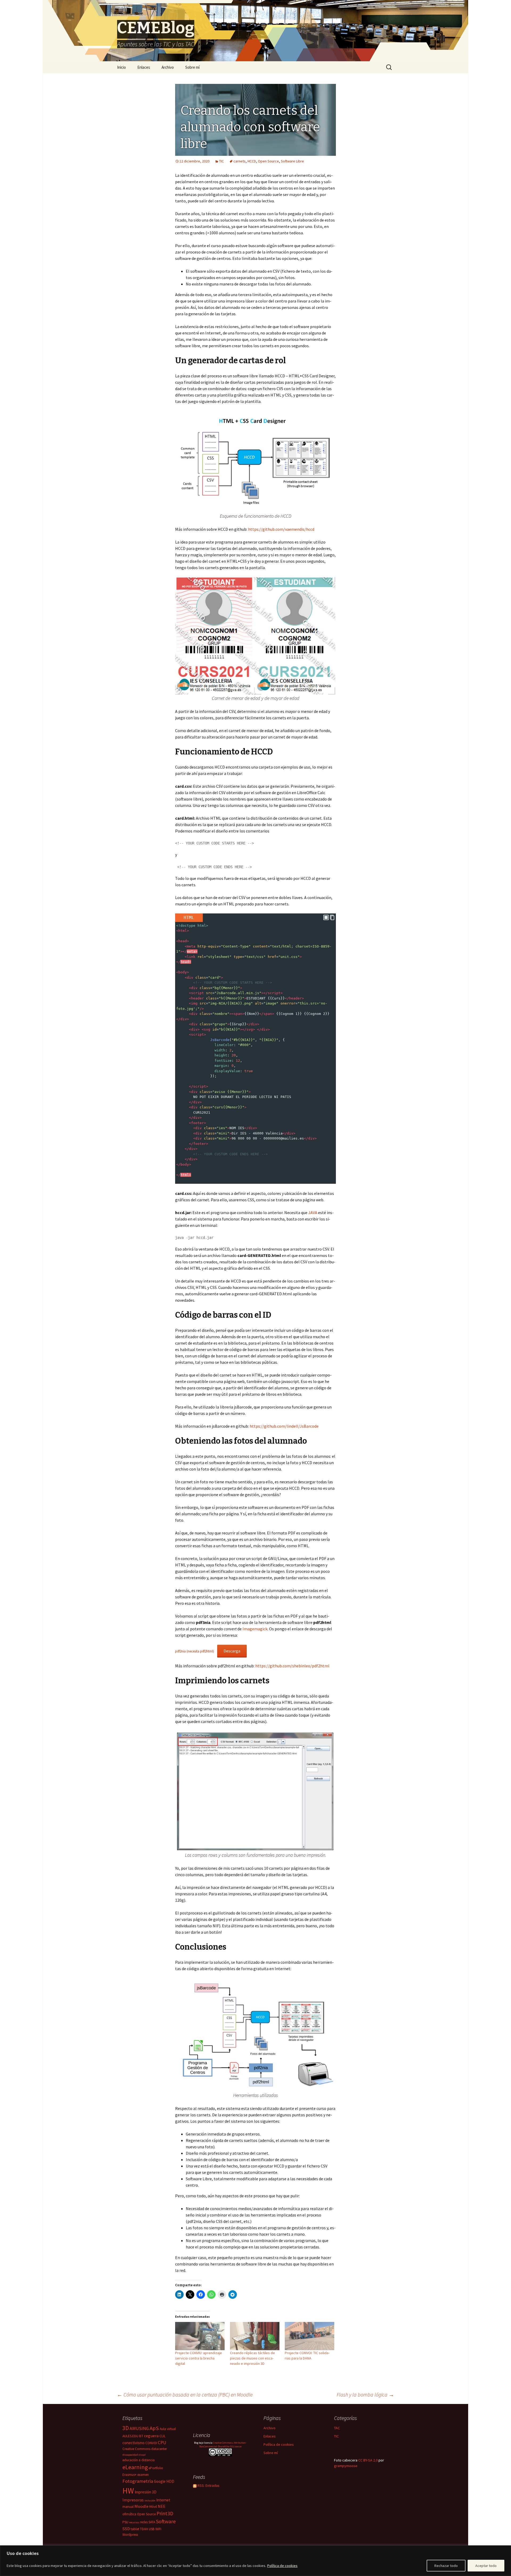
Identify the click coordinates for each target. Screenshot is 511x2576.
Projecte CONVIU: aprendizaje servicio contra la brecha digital (199, 2358)
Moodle (141, 2506)
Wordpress (130, 2535)
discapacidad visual (134, 2455)
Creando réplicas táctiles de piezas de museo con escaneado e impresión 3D (252, 2358)
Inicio (121, 67)
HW (128, 2491)
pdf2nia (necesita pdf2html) (195, 1651)
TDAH (144, 2529)
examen (143, 2475)
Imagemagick (255, 1629)
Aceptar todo (486, 2566)
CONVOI (151, 2443)
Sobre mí (192, 67)
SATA (152, 2522)
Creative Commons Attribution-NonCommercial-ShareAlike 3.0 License (223, 2445)
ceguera (151, 2436)
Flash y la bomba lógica (365, 2395)
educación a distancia (139, 2460)
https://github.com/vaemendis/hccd (281, 529)
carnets (240, 161)
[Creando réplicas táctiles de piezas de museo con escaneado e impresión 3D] (255, 2336)
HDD (170, 2481)
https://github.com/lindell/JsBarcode (284, 1426)
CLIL (162, 2436)
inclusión (150, 2501)
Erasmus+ (129, 2475)
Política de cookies (282, 2566)
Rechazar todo (446, 2566)
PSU (125, 2522)
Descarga (232, 1651)
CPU (162, 2443)
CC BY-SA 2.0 (368, 2460)
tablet (135, 2529)
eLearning (135, 2467)
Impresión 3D (146, 2492)
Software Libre (292, 161)
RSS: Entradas (208, 2485)
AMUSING (139, 2428)
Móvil (153, 2507)
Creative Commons (136, 2449)
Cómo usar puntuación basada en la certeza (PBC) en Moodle (185, 2395)
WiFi (158, 2529)
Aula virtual (168, 2429)
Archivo (168, 67)
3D (126, 2428)
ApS (154, 2428)
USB (152, 2529)
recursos (134, 2522)
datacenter (159, 2449)
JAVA (313, 1213)
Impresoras (133, 2500)
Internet (163, 2500)
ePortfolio (156, 2468)
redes (144, 2522)
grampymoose (346, 2466)
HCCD (252, 161)
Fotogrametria (138, 2481)
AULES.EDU (130, 2436)
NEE (162, 2506)
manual (128, 2507)
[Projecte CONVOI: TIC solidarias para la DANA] (310, 2336)
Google (160, 2481)
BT (141, 2436)
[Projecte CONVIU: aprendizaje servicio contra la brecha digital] (200, 2336)
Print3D (165, 2513)
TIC (221, 161)
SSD (126, 2529)
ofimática (129, 2514)
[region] (256, 2561)
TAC (337, 2428)
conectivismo (133, 2443)
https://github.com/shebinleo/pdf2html (292, 1666)
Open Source (268, 161)
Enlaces (144, 67)
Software (166, 2521)
